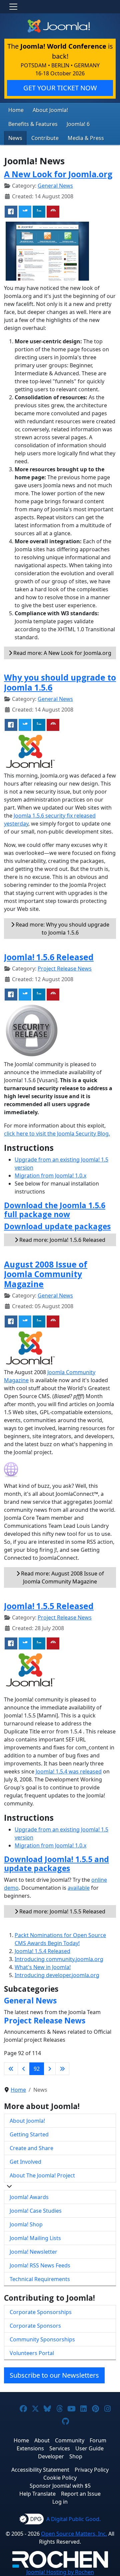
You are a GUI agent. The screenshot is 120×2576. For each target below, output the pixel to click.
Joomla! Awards (29, 2197)
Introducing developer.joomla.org (57, 1975)
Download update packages (57, 1226)
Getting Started (29, 2134)
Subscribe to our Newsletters (54, 2375)
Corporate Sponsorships (41, 2312)
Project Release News (65, 969)
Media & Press (86, 138)
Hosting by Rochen (60, 2572)
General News (55, 186)
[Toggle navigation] (13, 7)
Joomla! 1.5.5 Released (49, 1606)
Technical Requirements (40, 2279)
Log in (60, 2502)
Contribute (45, 138)
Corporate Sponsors (35, 2326)
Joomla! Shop (26, 2224)
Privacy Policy (92, 2470)
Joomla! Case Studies (36, 2211)
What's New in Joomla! (43, 1967)
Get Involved (25, 2162)
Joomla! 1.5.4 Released (42, 1951)
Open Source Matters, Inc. (74, 2534)
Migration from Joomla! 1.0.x (50, 1176)
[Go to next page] (50, 2069)
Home (16, 110)
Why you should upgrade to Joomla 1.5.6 (60, 682)
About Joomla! (50, 110)
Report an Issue (81, 2494)
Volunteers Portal (32, 2353)
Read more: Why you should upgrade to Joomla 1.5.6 (62, 929)
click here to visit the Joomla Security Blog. (57, 1134)
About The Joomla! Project (42, 2175)
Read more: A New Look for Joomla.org (62, 653)
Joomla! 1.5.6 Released (49, 957)
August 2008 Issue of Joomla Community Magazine (46, 1274)
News (15, 138)
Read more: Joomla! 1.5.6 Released (62, 1240)
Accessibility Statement (40, 2470)
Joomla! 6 (78, 124)
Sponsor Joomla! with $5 (60, 2486)
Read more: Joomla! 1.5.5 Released (62, 1911)
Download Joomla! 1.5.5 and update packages (56, 1864)
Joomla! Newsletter (33, 2252)
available (79, 1888)
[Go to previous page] (24, 2069)
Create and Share (31, 2148)
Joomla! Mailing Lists (35, 2238)
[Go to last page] (62, 2069)
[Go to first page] (11, 2069)
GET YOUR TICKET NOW (60, 88)
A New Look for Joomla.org (58, 174)
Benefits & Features (33, 124)
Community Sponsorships (42, 2339)
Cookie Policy (60, 2478)
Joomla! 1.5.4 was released (69, 1771)
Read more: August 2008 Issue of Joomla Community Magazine (62, 1577)
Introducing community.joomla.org (59, 1959)
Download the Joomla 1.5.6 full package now (55, 1210)
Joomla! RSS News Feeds (40, 2265)
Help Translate (37, 2494)
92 (37, 2069)
